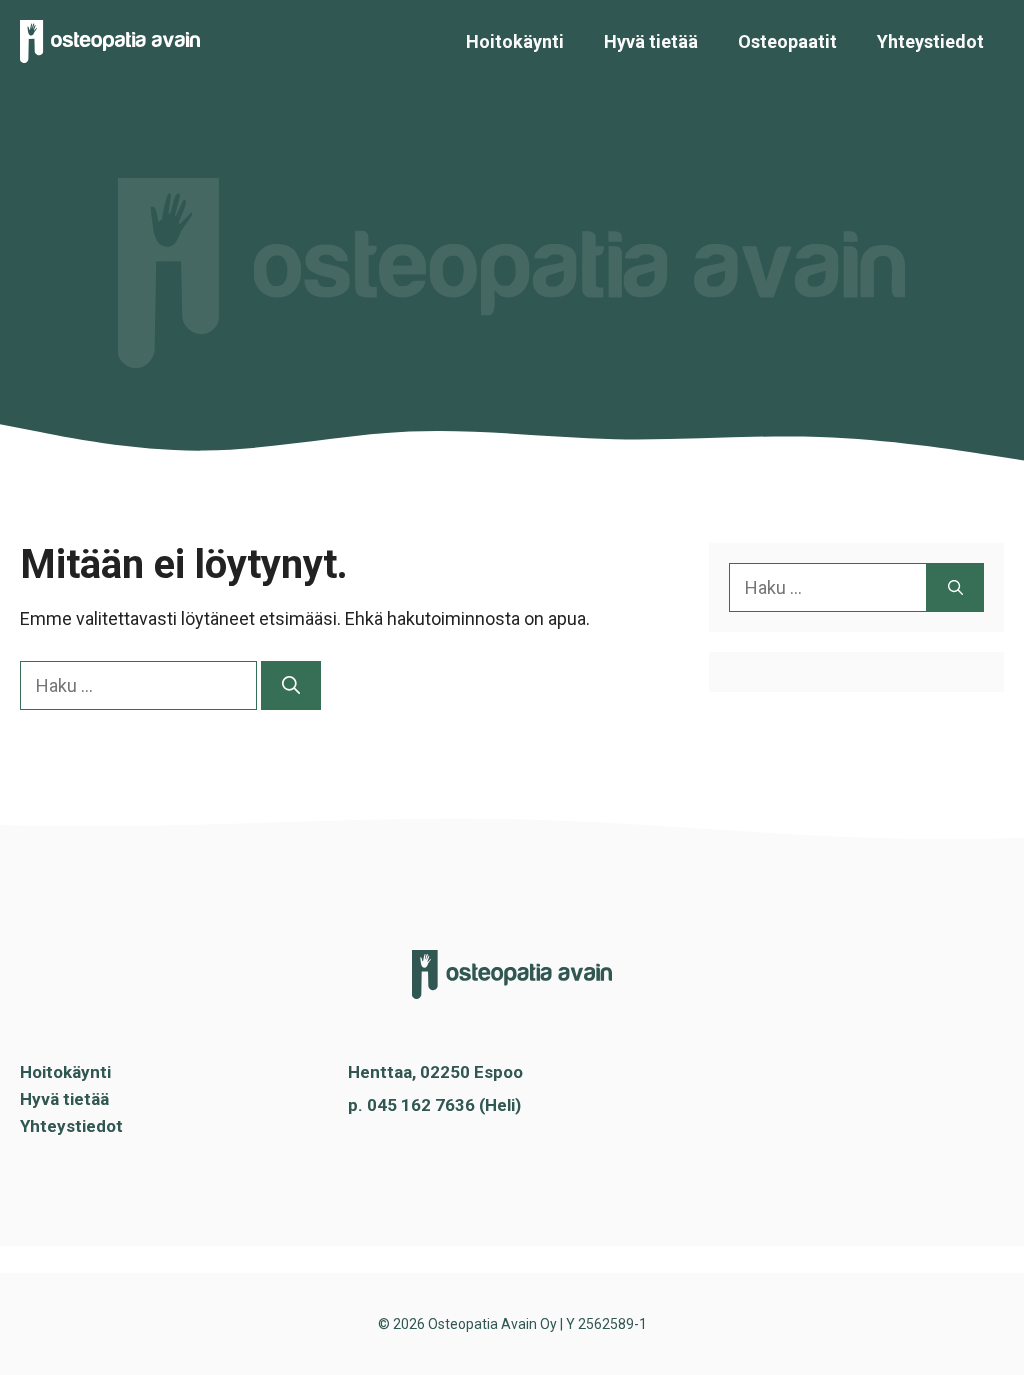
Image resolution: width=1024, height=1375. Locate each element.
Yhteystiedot (930, 41)
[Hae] (291, 685)
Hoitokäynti (515, 41)
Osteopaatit (787, 41)
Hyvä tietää (651, 41)
